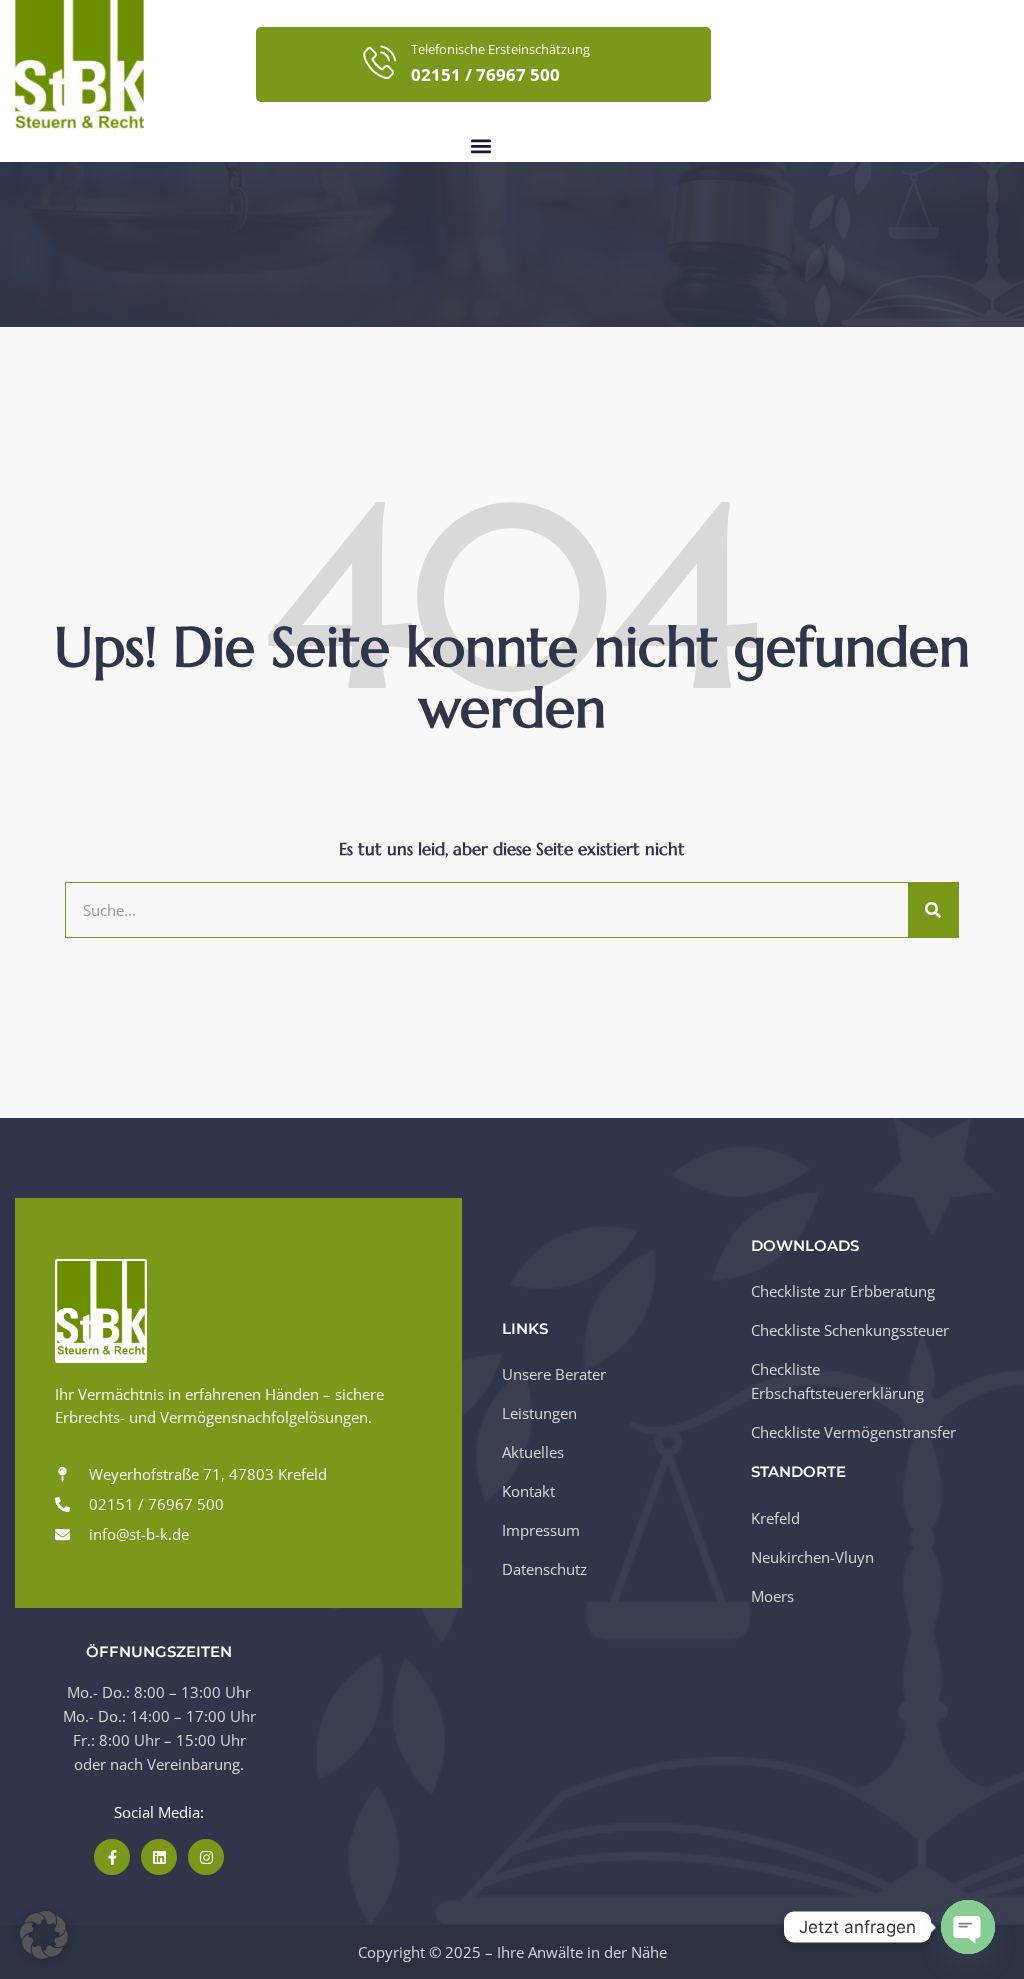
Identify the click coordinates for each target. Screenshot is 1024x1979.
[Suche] (933, 910)
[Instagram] (206, 1857)
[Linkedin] (159, 1857)
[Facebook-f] (112, 1857)
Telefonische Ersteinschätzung (500, 49)
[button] (480, 145)
